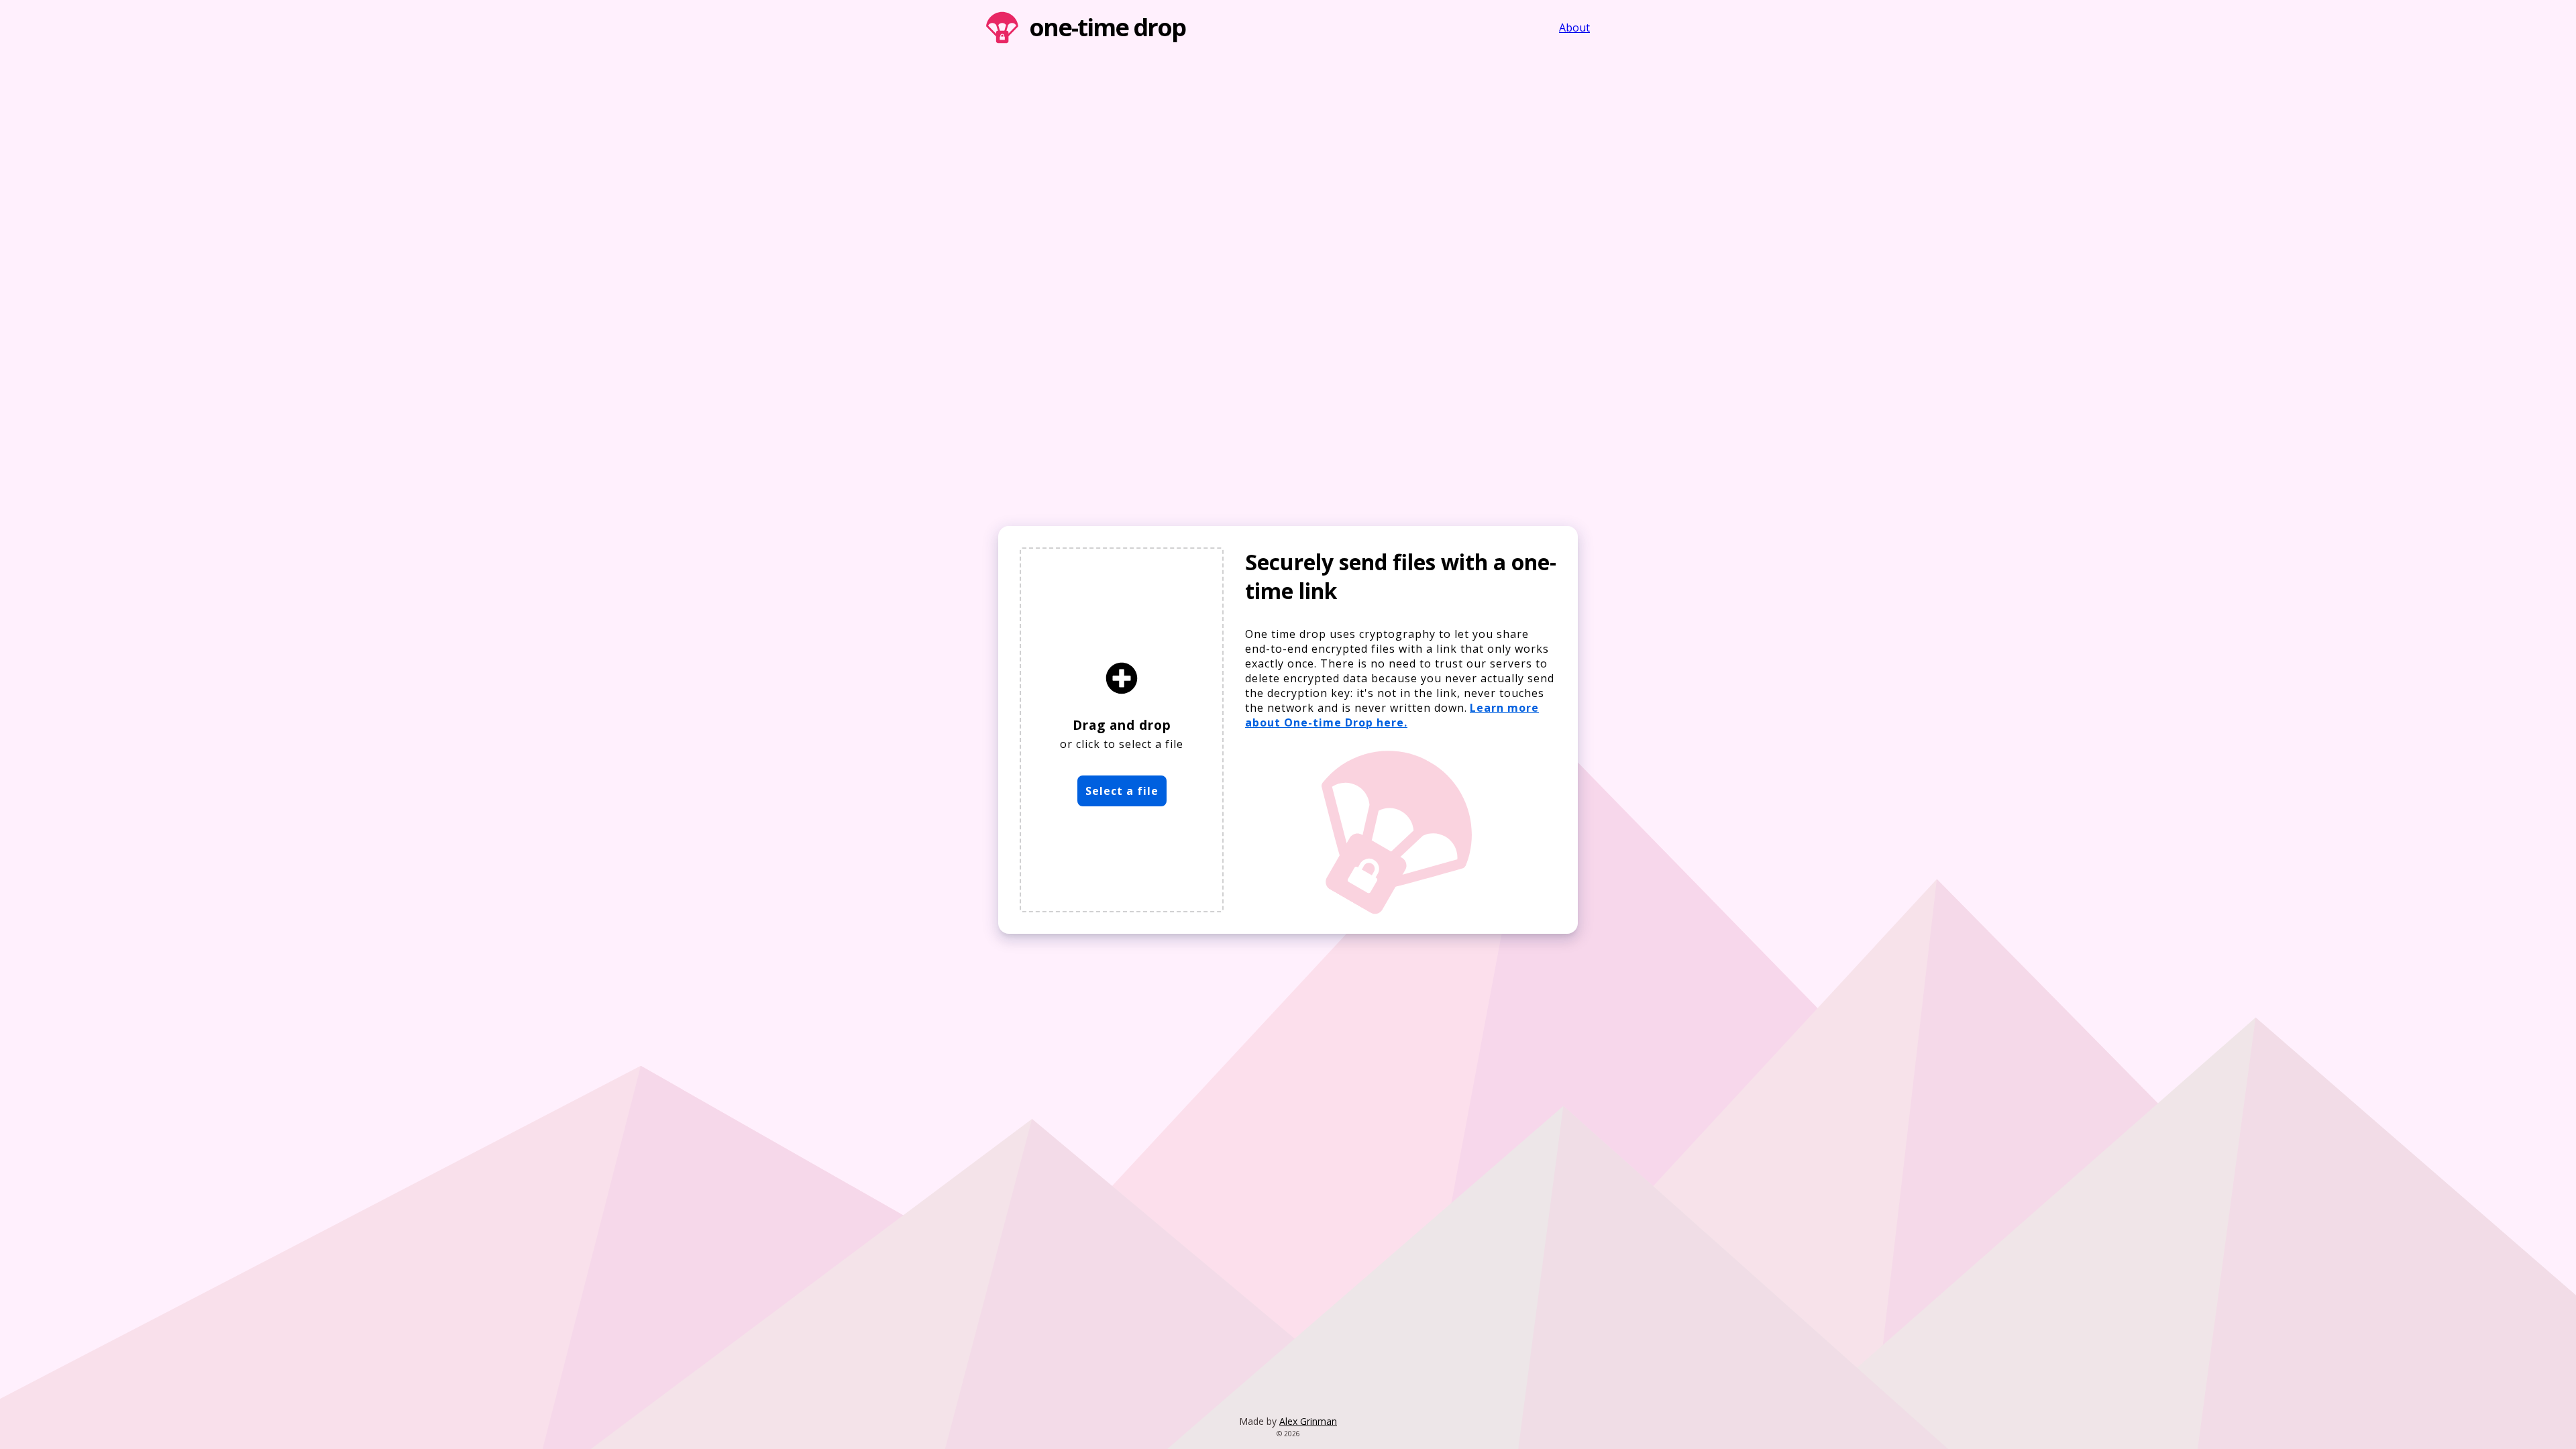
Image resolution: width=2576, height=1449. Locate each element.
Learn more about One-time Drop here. (1392, 715)
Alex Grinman (1308, 1421)
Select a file (1122, 791)
